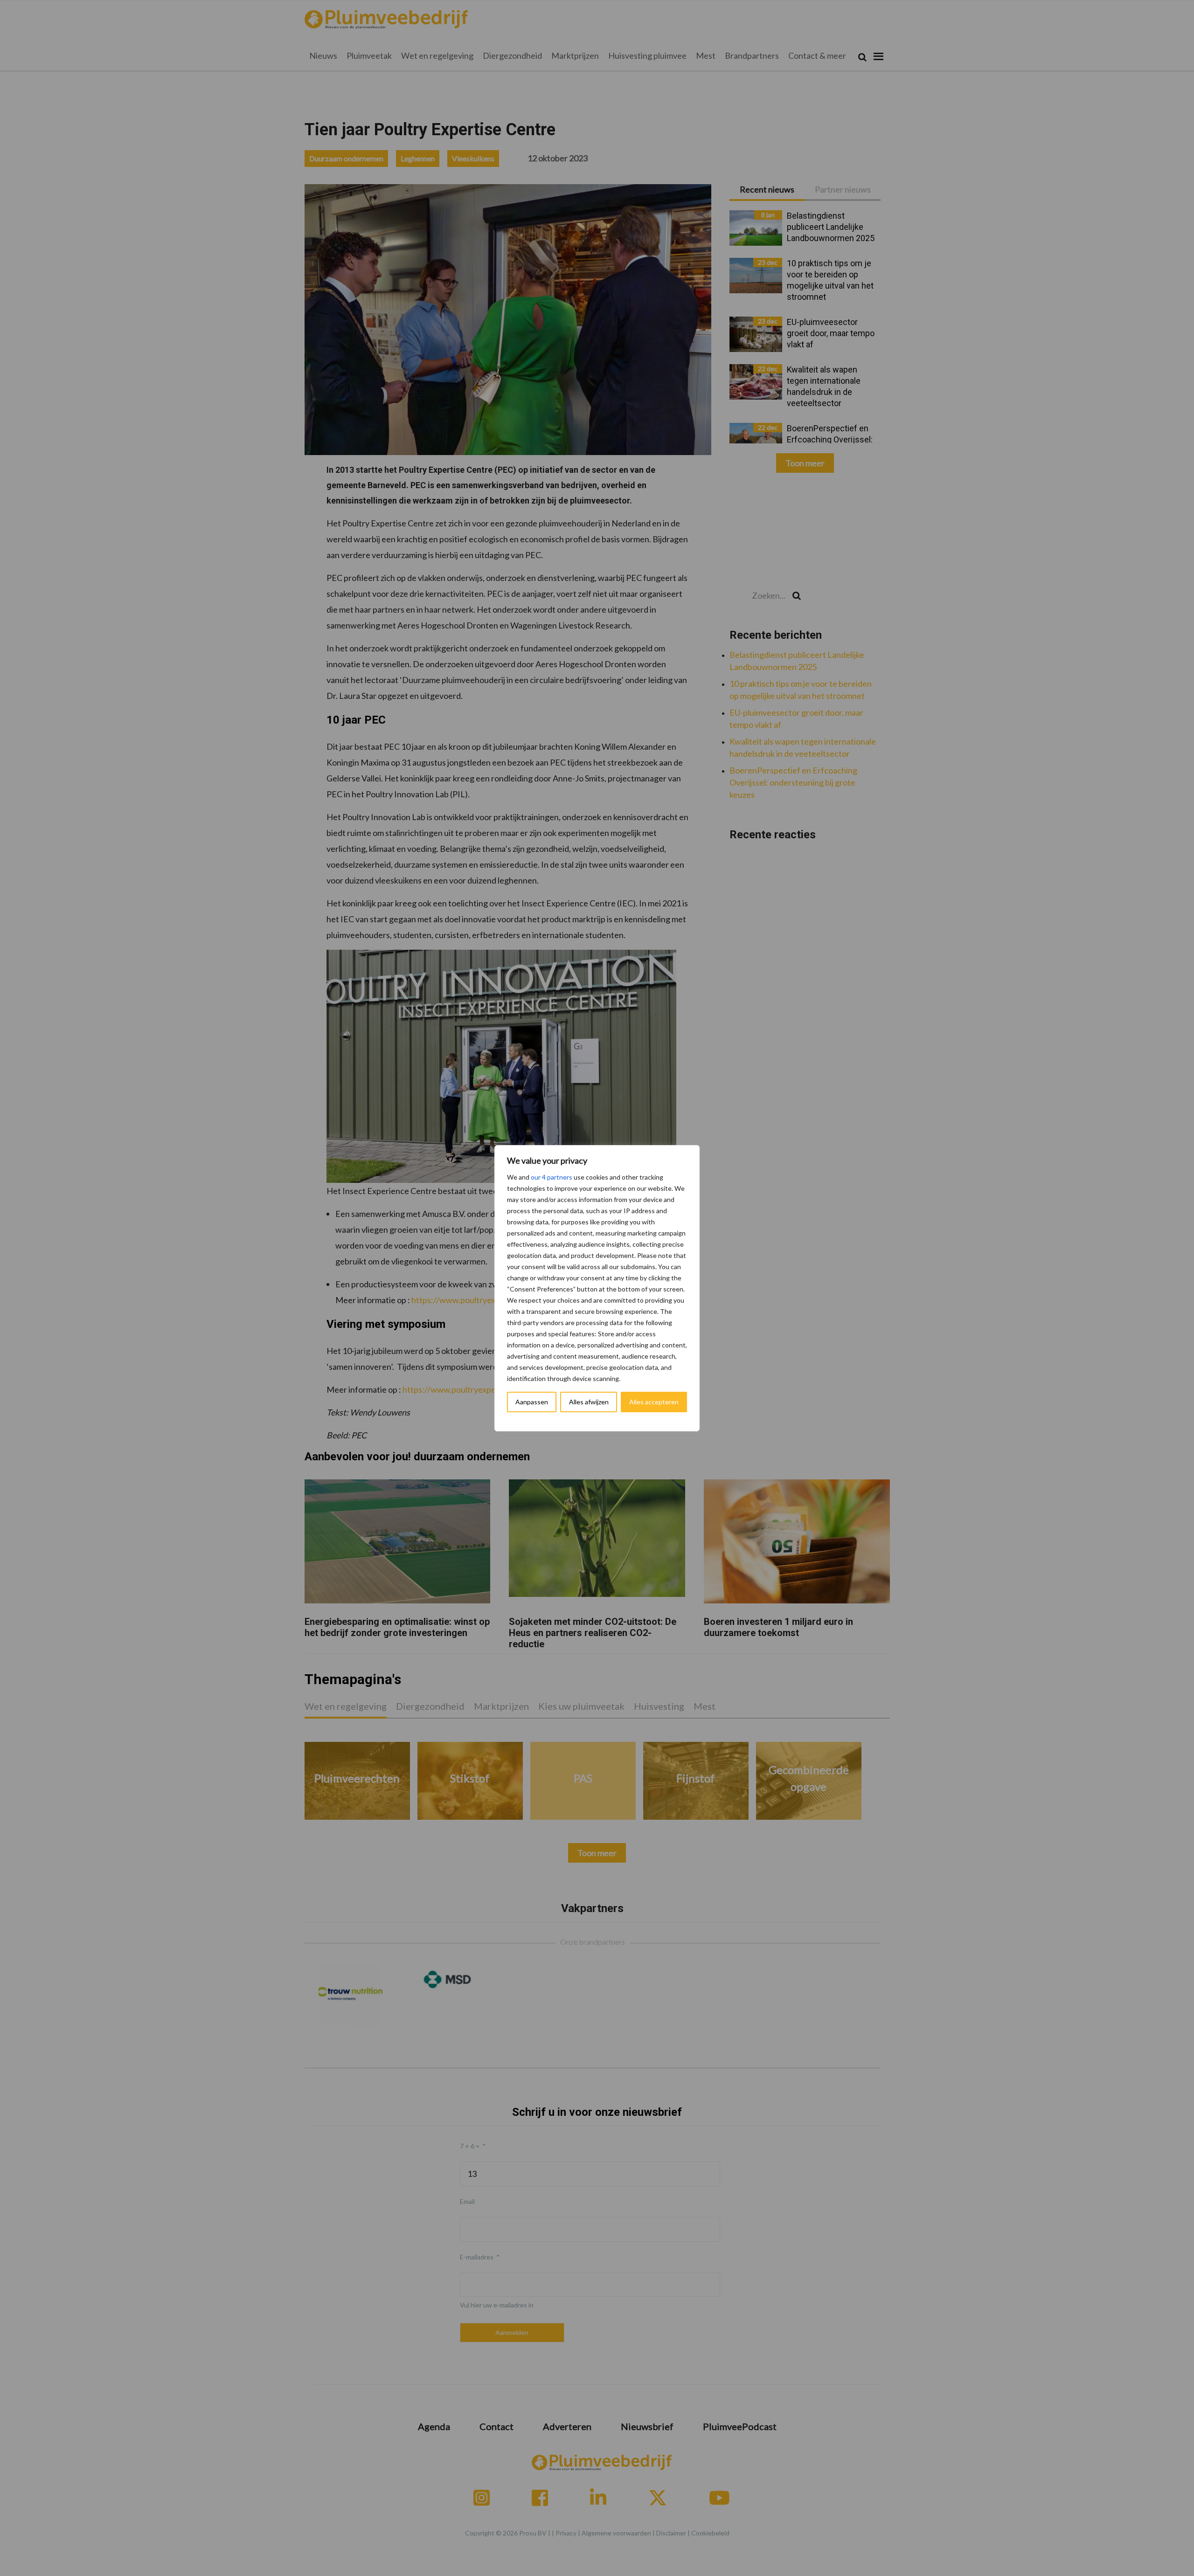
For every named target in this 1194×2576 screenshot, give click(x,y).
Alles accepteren (654, 1402)
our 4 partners (552, 1177)
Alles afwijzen (589, 1402)
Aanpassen (532, 1402)
